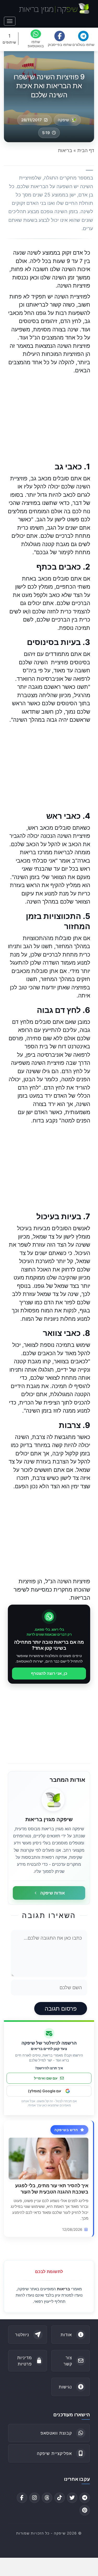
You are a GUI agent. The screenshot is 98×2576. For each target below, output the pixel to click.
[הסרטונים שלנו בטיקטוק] (60, 2498)
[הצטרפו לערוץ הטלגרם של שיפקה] (85, 2498)
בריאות (64, 2289)
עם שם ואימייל (46, 2078)
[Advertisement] (49, 418)
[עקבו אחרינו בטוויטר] (72, 2498)
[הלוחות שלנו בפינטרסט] (85, 2510)
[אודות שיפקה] (53, 1800)
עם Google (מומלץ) (45, 2091)
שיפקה (63, 120)
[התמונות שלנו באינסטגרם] (34, 2498)
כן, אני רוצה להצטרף (49, 1673)
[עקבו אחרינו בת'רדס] (47, 2498)
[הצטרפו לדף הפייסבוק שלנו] (22, 2498)
